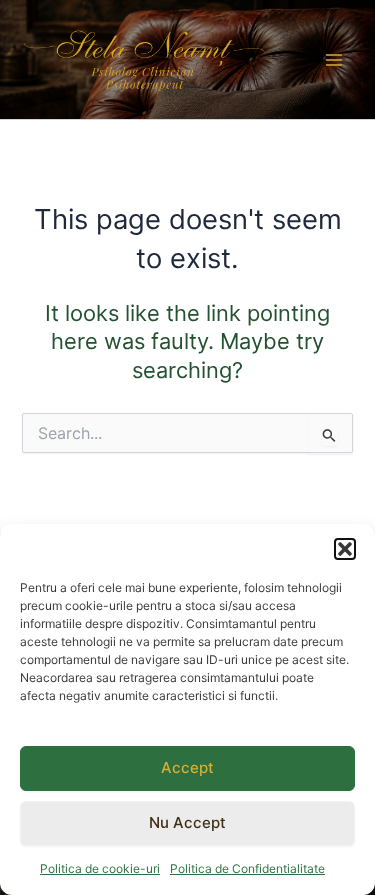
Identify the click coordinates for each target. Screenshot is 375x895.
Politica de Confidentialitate (247, 868)
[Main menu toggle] (334, 60)
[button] (345, 549)
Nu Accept (187, 822)
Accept (187, 767)
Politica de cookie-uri (100, 868)
